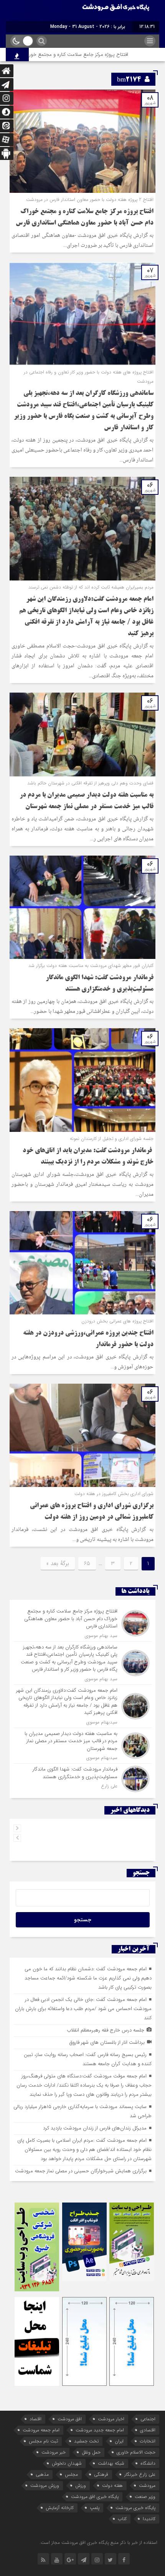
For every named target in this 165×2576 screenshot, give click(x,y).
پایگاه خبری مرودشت (135, 2508)
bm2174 (129, 80)
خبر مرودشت (54, 2452)
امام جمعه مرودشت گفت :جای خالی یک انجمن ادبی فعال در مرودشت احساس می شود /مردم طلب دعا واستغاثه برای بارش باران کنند (83, 2009)
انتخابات (148, 2441)
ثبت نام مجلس (43, 2441)
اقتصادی (148, 2430)
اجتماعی (148, 2419)
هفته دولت (112, 2486)
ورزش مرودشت (45, 2486)
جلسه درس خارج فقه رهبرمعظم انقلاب (106, 2030)
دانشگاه (148, 2463)
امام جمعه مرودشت (41, 2430)
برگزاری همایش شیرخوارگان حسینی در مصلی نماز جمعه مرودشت (81, 2171)
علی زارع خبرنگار (140, 2474)
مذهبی (42, 2474)
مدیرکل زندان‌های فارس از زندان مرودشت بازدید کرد (95, 2128)
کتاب (122, 2519)
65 (87, 1564)
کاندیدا (149, 2519)
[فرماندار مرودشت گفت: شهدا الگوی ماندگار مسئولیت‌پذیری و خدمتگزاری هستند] (82, 1778)
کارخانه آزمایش (60, 2508)
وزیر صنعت (145, 2497)
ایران (119, 2441)
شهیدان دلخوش (67, 2463)
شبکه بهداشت (111, 2463)
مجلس (71, 2474)
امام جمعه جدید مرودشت (100, 2430)
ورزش (81, 2486)
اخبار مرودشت (111, 2419)
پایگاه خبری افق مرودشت (95, 2497)
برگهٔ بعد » (58, 1564)
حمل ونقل (91, 2452)
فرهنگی (101, 2474)
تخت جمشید (86, 2441)
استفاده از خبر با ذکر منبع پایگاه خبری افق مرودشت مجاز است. (98, 2543)
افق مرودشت (70, 2419)
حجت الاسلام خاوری (136, 2452)
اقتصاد (35, 2419)
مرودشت (147, 2486)
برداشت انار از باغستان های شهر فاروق (107, 2042)
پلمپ (95, 2508)
